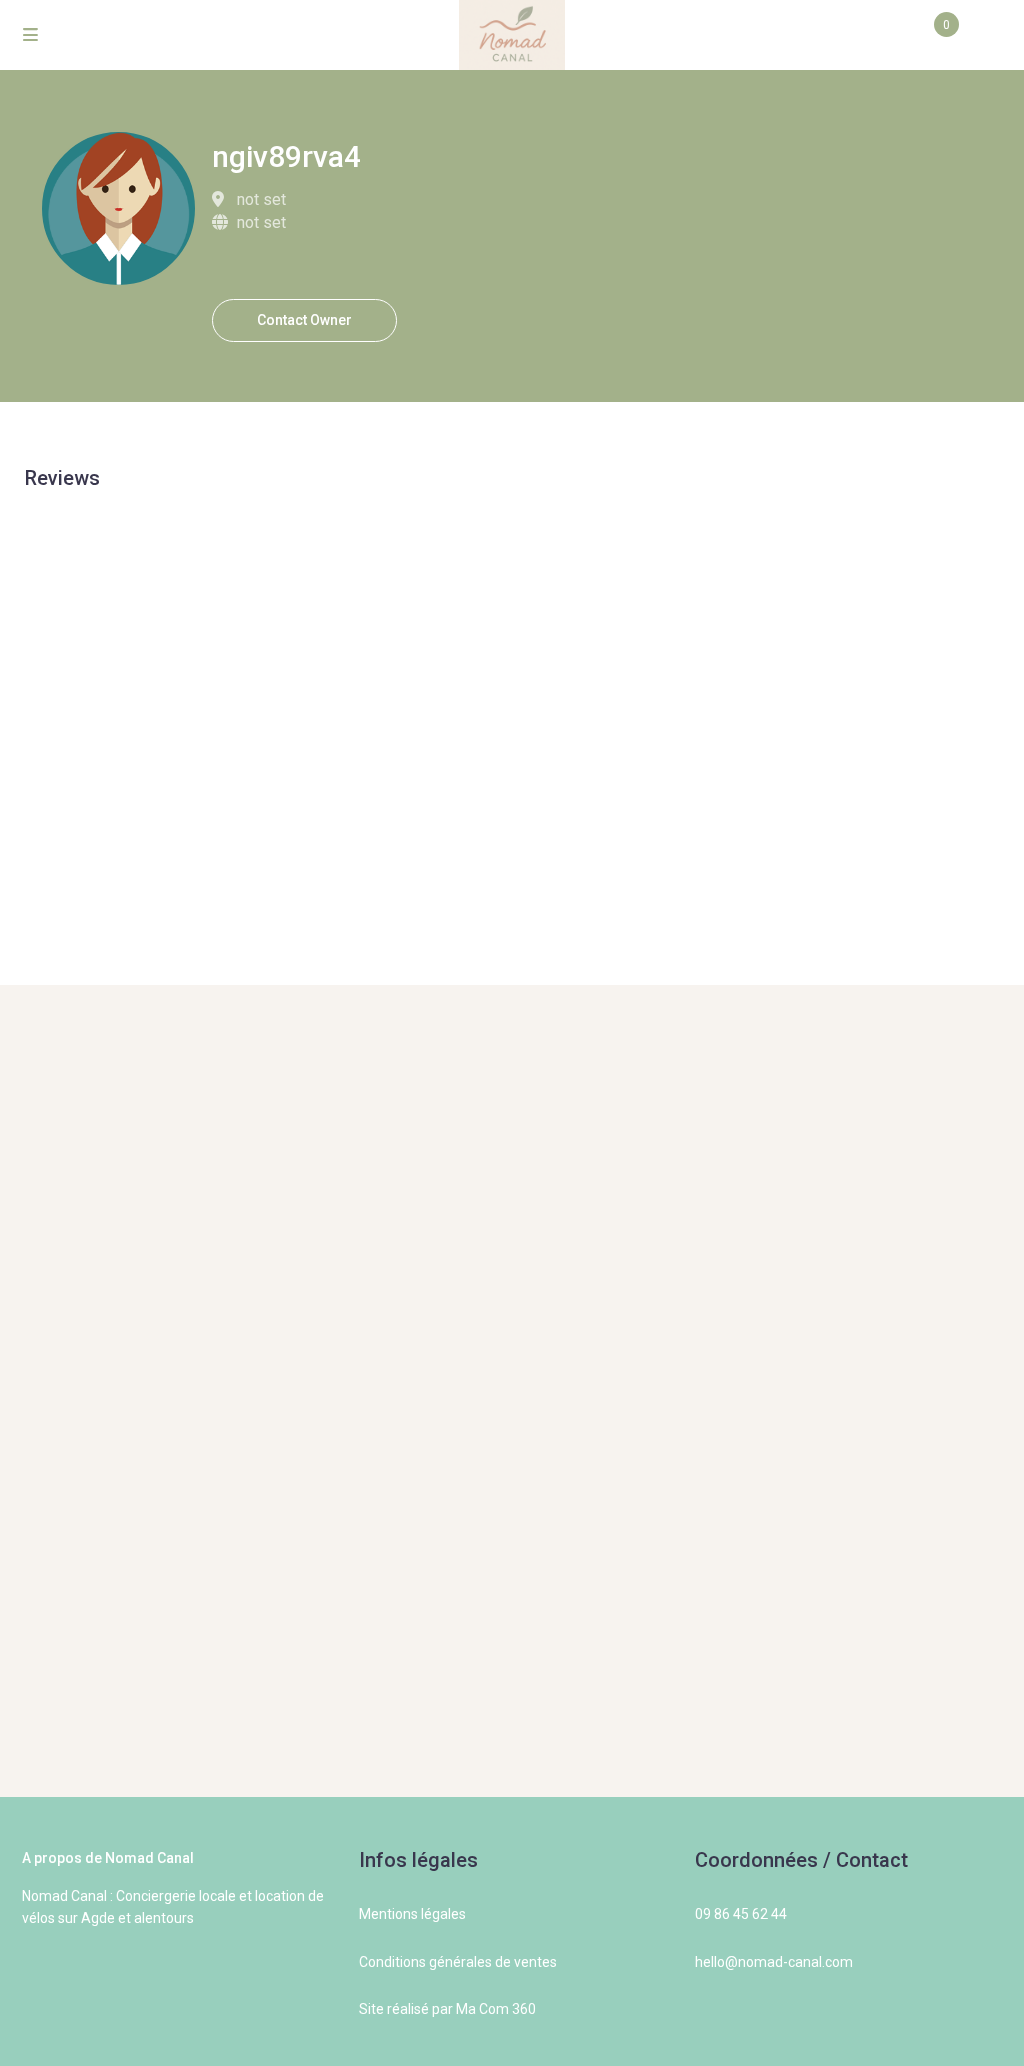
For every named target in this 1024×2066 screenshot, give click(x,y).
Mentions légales (412, 1914)
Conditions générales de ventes (458, 1962)
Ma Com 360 (496, 2009)
